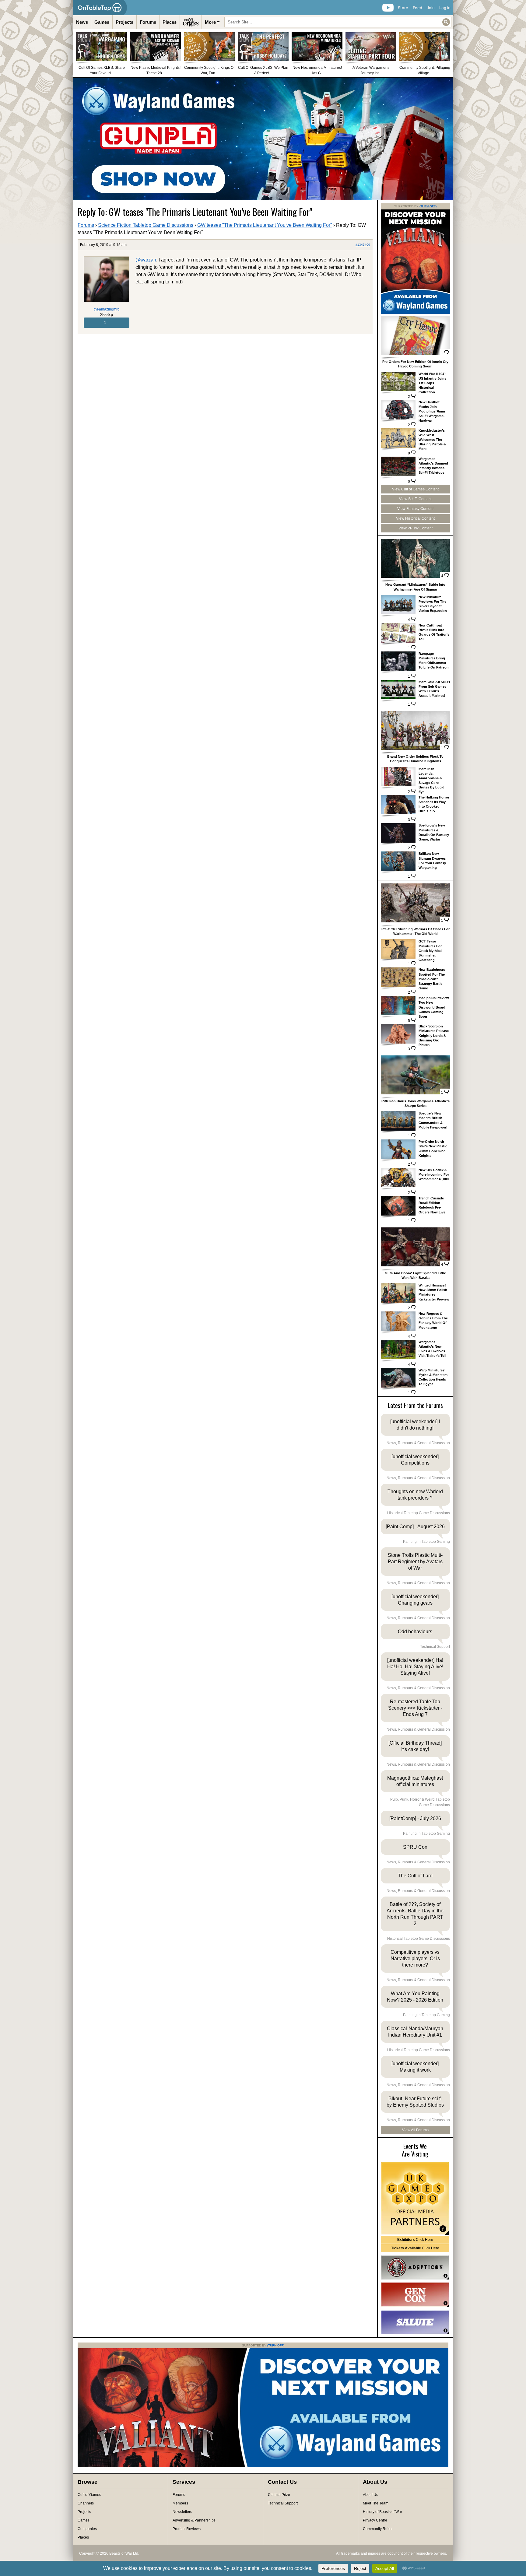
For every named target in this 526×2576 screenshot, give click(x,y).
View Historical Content (415, 518)
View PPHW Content (416, 528)
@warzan (146, 260)
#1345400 (363, 245)
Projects (124, 22)
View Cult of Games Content (415, 489)
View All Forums (415, 2130)
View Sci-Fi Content (415, 499)
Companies (87, 2529)
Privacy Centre (375, 2520)
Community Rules (378, 2529)
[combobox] (338, 22)
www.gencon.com (415, 2295)
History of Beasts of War (382, 2512)
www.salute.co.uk (415, 2322)
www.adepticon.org (415, 2267)
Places (170, 22)
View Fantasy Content (415, 509)
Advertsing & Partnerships (194, 2520)
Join (431, 8)
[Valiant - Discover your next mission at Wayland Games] (415, 313)
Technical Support (283, 2503)
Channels (86, 2503)
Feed (417, 8)
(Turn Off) (428, 206)
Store (403, 8)
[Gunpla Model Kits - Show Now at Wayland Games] (263, 139)
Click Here (415, 2240)
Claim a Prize (279, 2495)
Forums (148, 22)
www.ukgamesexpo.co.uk (415, 2199)
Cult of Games (89, 2495)
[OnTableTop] (100, 8)
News (82, 22)
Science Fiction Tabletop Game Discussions (146, 225)
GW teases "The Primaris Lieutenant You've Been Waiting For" (265, 225)
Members (180, 2503)
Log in (445, 8)
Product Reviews (187, 2529)
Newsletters (182, 2512)
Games (102, 22)
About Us (370, 2495)
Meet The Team (376, 2503)
